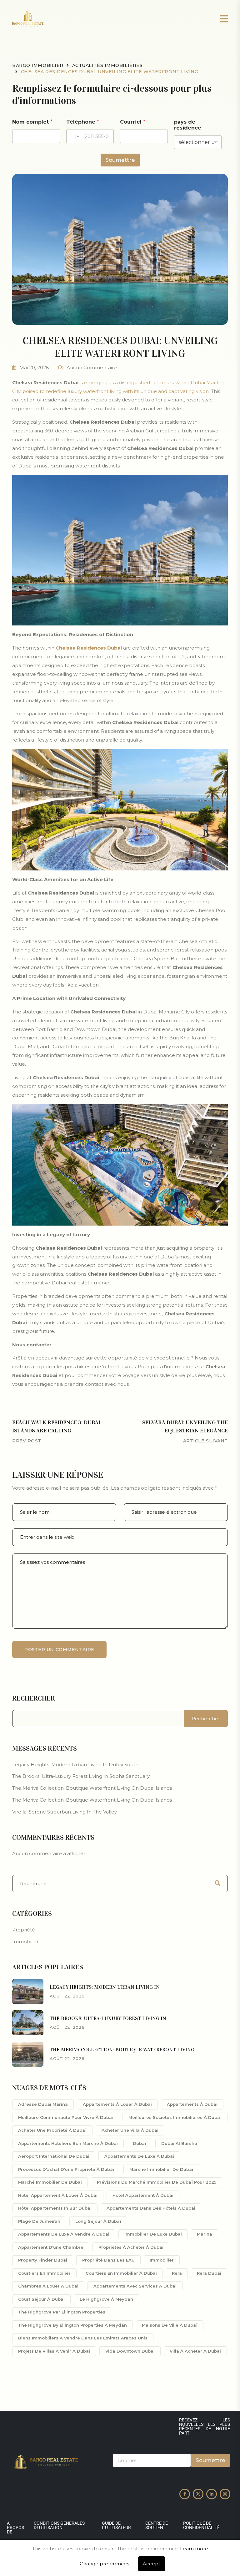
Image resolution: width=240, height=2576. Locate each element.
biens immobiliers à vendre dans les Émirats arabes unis (83, 2338)
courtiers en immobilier (44, 2273)
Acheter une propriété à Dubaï (52, 2130)
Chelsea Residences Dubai (89, 648)
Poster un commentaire (59, 1650)
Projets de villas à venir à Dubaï (54, 2351)
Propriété (24, 1930)
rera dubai (209, 2273)
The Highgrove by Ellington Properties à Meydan (72, 2325)
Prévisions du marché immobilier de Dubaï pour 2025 (157, 2182)
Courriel (133, 122)
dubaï (140, 2143)
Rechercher (34, 1698)
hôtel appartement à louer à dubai (58, 2195)
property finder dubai (43, 2260)
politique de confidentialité (201, 2525)
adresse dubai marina (43, 2104)
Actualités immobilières (107, 65)
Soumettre (120, 160)
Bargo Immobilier (38, 65)
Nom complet (32, 122)
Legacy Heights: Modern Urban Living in (105, 1987)
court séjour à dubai (41, 2299)
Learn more (194, 2549)
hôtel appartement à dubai (143, 2195)
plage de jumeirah (39, 2221)
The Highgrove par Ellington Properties (62, 2312)
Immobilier (25, 1942)
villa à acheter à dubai (195, 2351)
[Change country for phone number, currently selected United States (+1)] (74, 136)
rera (177, 2273)
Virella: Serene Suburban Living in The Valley (65, 1812)
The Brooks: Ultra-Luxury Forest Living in (108, 2018)
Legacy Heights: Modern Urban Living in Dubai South (75, 1765)
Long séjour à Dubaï (98, 2221)
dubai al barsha (179, 2143)
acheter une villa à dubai (130, 2130)
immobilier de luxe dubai (153, 2234)
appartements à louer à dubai (117, 2104)
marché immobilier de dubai (161, 2169)
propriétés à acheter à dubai (131, 2247)
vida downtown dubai (130, 2351)
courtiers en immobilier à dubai (121, 2273)
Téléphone (83, 122)
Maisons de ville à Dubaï (170, 2325)
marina (205, 2234)
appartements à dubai (192, 2104)
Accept (152, 2564)
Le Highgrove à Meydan (106, 2299)
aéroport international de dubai (54, 2156)
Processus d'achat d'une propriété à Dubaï (66, 2169)
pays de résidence (188, 125)
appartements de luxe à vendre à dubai (64, 2234)
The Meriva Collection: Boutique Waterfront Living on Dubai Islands (92, 1788)
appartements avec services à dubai (135, 2286)
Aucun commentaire (92, 367)
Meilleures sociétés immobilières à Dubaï (175, 2117)
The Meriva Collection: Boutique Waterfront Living (122, 2050)
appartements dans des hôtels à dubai (151, 2208)
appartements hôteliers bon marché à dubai (68, 2143)
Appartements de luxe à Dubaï (139, 2156)
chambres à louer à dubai (48, 2286)
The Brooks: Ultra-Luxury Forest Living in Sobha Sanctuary (81, 1776)
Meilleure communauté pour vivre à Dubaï (66, 2117)
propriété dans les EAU (108, 2260)
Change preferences (104, 2564)
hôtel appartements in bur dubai (55, 2208)
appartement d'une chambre (51, 2247)
